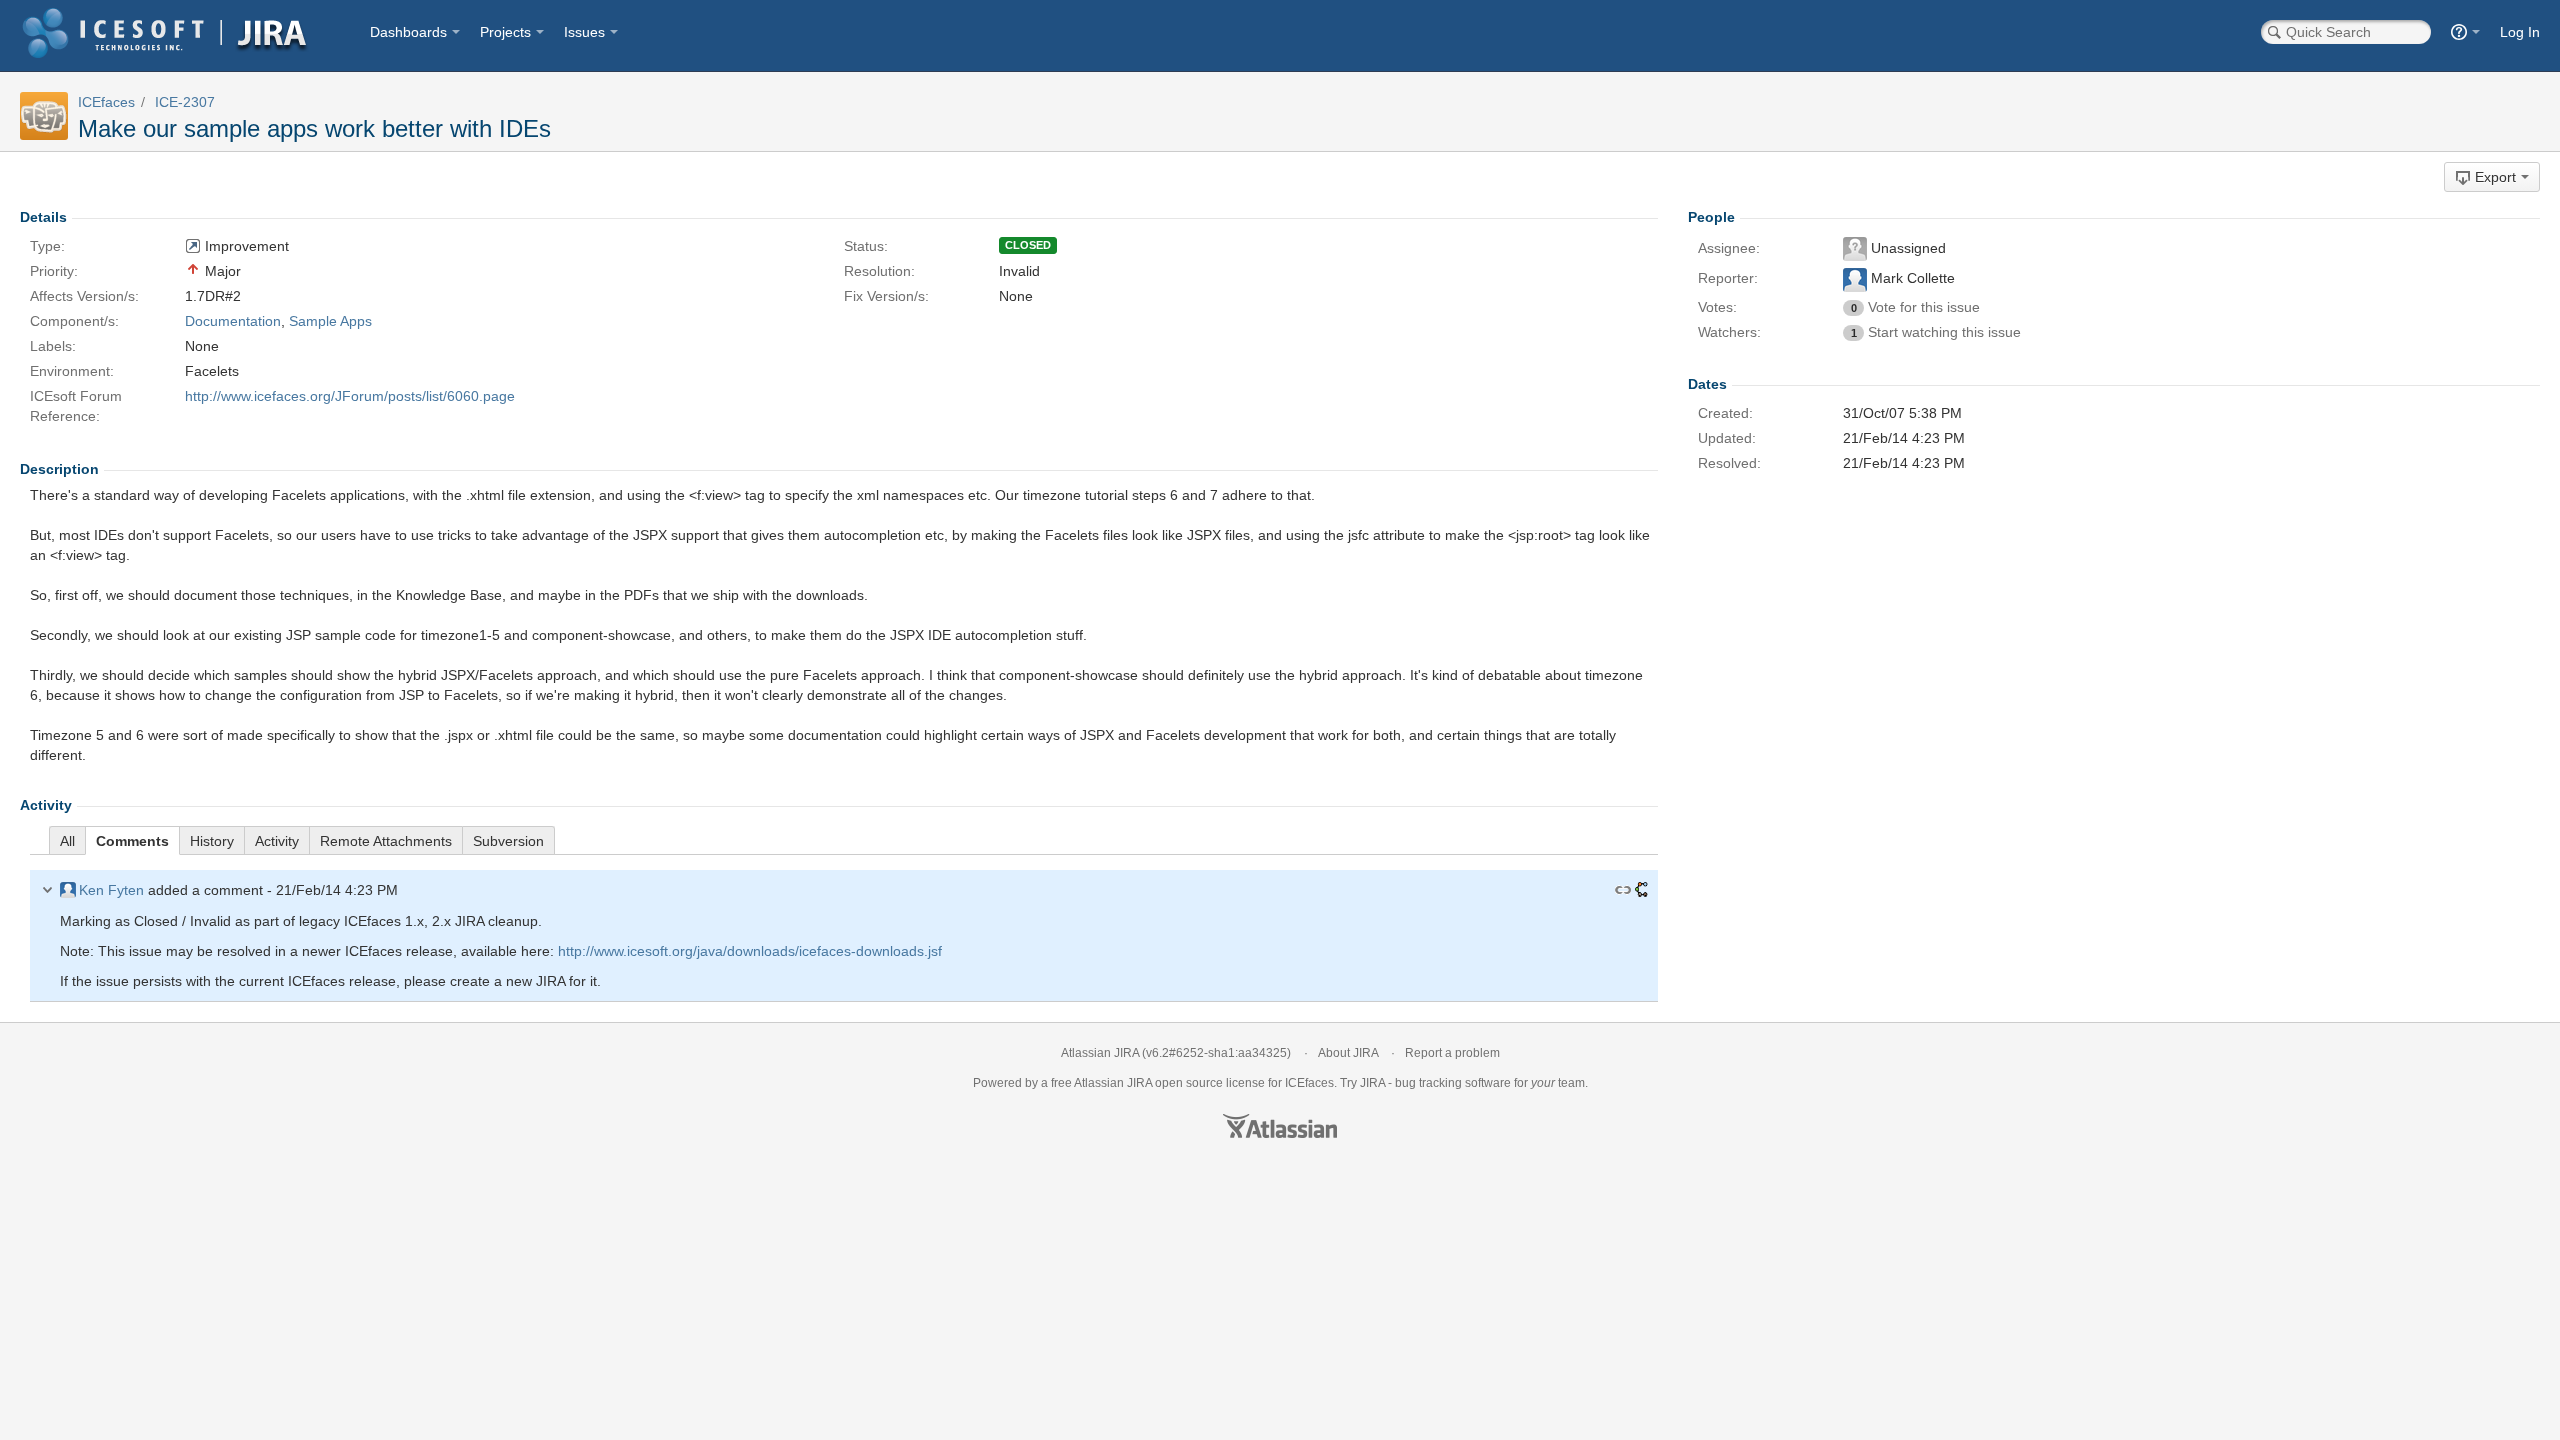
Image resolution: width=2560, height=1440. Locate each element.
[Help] (2465, 32)
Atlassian (1280, 1126)
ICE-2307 (185, 102)
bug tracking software (1453, 1083)
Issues (584, 32)
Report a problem (1452, 1053)
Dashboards (408, 32)
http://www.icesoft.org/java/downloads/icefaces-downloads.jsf (750, 951)
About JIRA (1348, 1053)
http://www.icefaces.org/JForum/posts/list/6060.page (350, 396)
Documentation (233, 321)
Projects (505, 32)
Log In (2520, 32)
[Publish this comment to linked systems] (1641, 889)
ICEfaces (106, 102)
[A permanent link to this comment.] (1623, 890)
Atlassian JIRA (1100, 1053)
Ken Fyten (111, 890)
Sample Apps (330, 321)
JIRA (1139, 1083)
